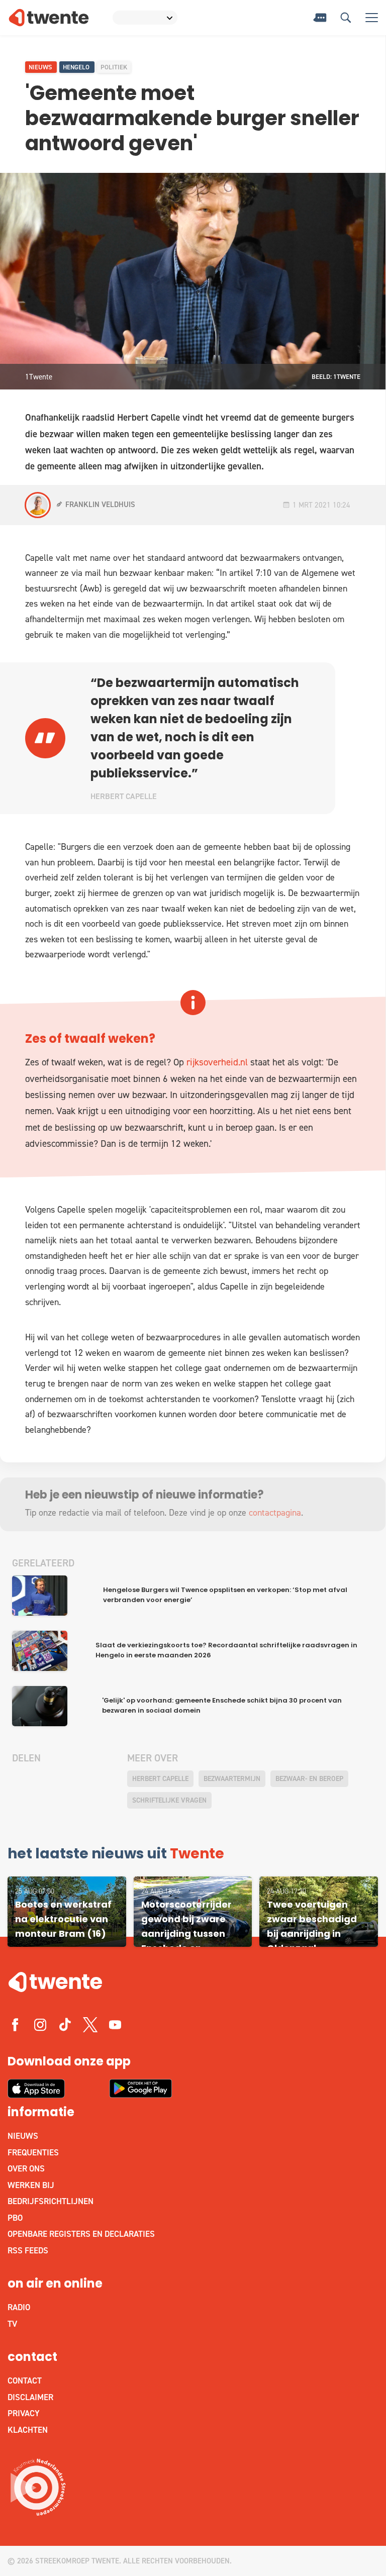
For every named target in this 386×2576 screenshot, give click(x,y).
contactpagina (275, 1513)
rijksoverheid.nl (216, 1062)
